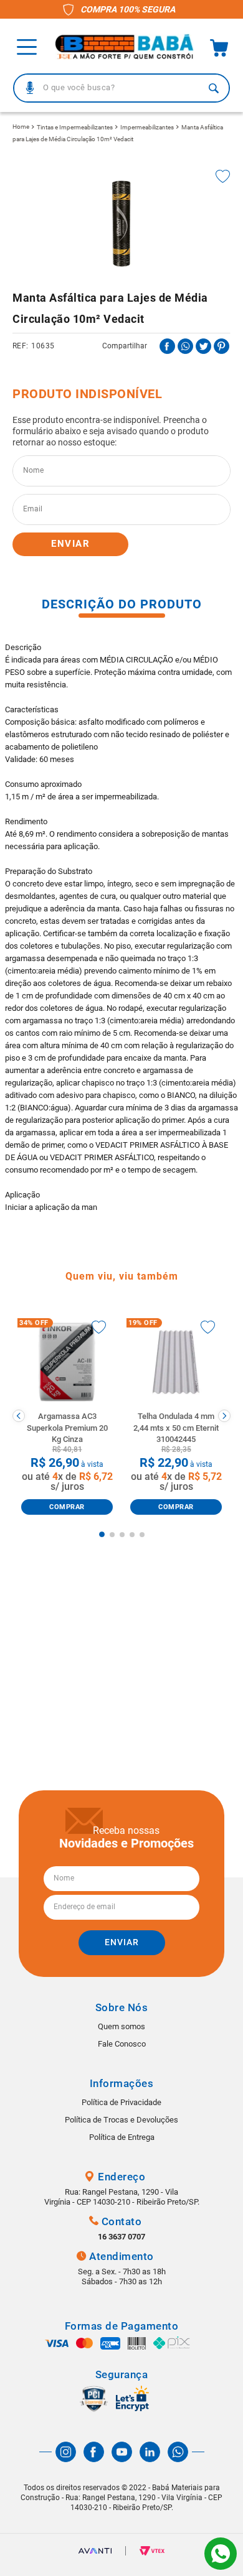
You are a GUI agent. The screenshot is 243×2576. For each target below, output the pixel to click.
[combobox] (121, 88)
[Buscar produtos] (214, 88)
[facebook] (167, 346)
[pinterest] (222, 346)
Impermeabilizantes (147, 127)
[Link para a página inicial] (21, 127)
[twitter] (203, 346)
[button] (30, 88)
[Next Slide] (224, 1416)
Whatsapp (221, 2554)
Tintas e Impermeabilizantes (75, 127)
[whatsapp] (185, 346)
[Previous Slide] (19, 1416)
